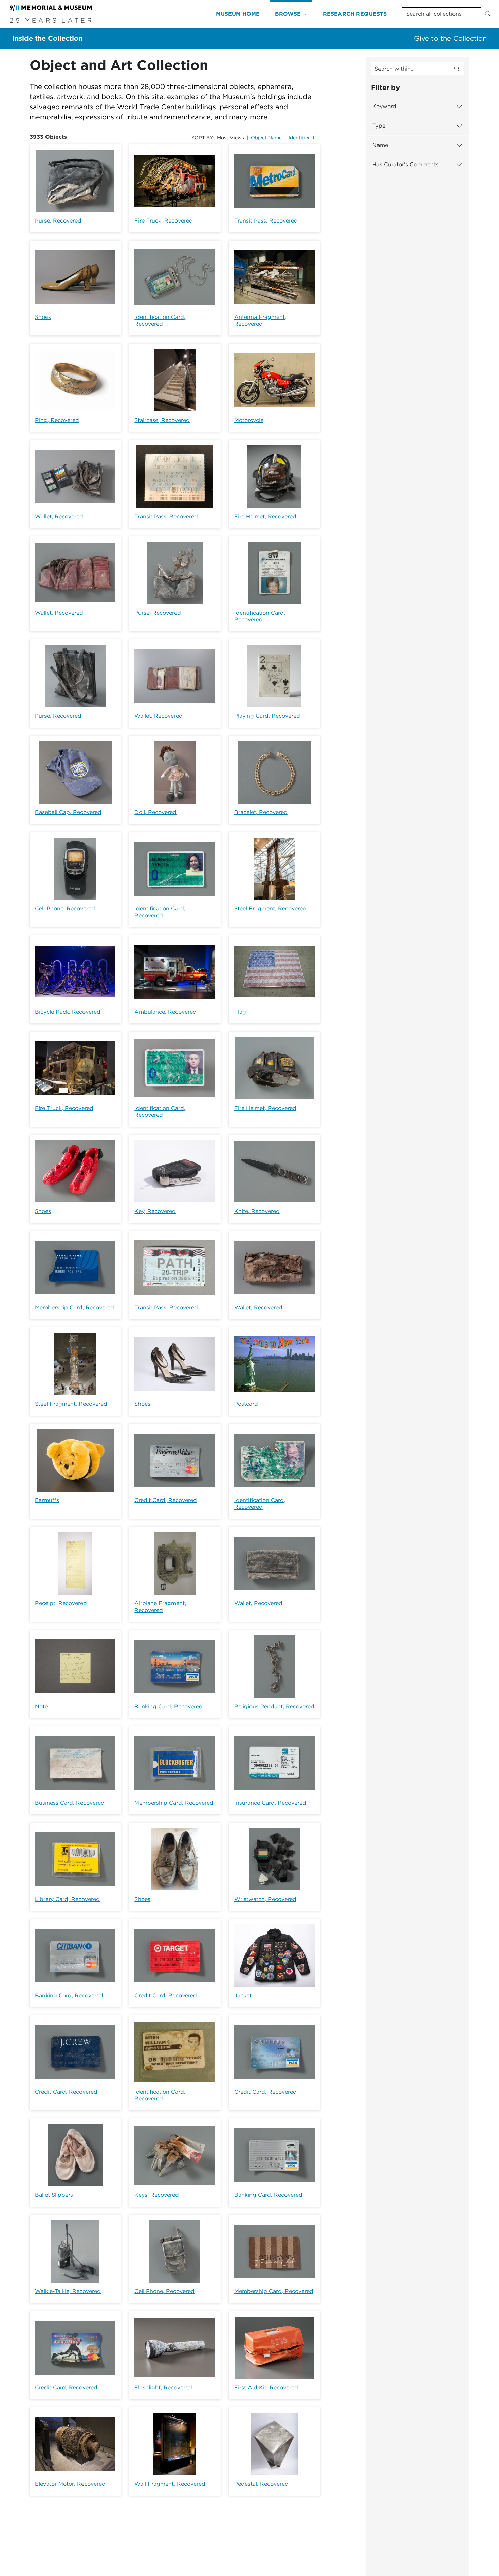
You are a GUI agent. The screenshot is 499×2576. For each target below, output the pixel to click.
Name (380, 145)
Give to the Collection (450, 38)
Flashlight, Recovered (163, 2388)
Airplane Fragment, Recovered (160, 1607)
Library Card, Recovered (67, 1899)
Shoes (43, 317)
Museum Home (238, 14)
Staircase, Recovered (162, 420)
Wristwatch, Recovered (265, 1899)
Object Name (266, 138)
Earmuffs (47, 1500)
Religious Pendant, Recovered (274, 1706)
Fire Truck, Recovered (164, 221)
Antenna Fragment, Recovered (260, 320)
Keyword (384, 106)
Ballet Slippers (54, 2195)
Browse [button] (288, 14)
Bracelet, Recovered (261, 812)
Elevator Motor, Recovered (70, 2484)
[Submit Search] (488, 14)
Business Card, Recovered (70, 1803)
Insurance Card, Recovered (270, 1803)
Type (379, 126)
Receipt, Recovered (61, 1603)
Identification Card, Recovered (160, 320)
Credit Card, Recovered (166, 1500)
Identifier (299, 138)
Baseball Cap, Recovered (68, 812)
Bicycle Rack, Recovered (68, 1012)
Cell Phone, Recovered (65, 909)
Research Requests (355, 14)
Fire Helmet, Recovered (265, 516)
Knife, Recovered (257, 1211)
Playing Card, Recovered (267, 716)
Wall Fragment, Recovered (170, 2484)
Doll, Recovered (155, 812)
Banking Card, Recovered (169, 1706)
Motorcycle (249, 420)
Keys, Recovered (157, 2195)
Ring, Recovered (57, 420)
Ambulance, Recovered (165, 1012)
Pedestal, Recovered (261, 2484)
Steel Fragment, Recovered (270, 909)
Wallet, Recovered (59, 516)
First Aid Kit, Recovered (266, 2388)
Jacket (243, 1995)
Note (41, 1706)
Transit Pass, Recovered (266, 221)
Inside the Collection (47, 38)
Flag (240, 1012)
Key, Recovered (155, 1211)
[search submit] (457, 69)
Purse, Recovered (58, 221)
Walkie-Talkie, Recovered (68, 2291)
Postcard (246, 1404)
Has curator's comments (405, 164)
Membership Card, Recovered (75, 1308)
